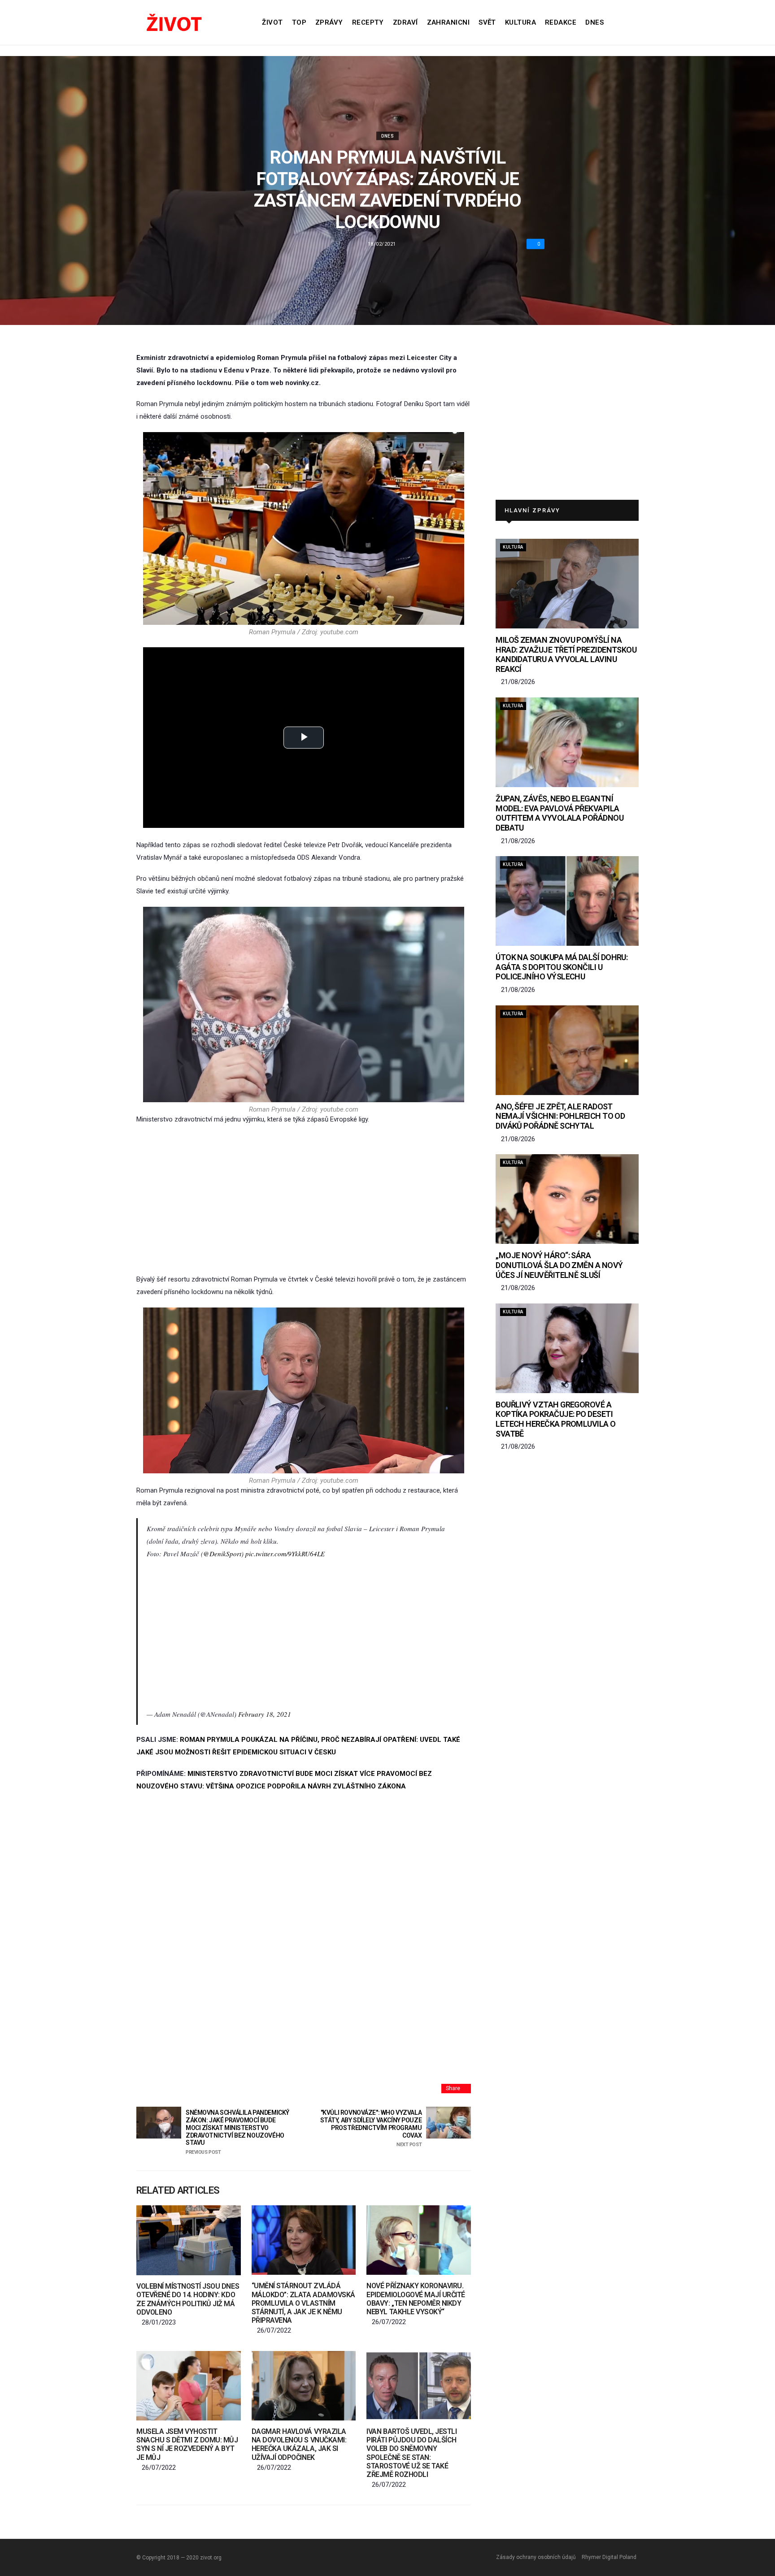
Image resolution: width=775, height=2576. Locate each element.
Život (272, 22)
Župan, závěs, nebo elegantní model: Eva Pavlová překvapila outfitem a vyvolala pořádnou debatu (559, 813)
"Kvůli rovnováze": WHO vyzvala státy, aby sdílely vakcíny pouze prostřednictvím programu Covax (371, 2128)
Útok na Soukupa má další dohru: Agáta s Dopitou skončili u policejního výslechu (562, 967)
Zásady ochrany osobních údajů (536, 2557)
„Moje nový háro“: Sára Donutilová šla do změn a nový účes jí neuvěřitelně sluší (559, 1265)
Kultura (520, 22)
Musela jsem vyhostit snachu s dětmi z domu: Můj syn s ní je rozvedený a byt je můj (187, 2444)
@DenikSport (222, 1554)
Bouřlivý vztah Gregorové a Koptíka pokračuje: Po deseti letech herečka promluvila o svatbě (555, 1419)
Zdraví (405, 22)
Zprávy (329, 22)
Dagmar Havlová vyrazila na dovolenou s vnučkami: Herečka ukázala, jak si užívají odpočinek (299, 2444)
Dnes (594, 22)
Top (299, 22)
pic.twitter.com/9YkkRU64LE (285, 1554)
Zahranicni (448, 22)
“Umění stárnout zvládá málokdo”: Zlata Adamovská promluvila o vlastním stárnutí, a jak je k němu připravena (303, 2303)
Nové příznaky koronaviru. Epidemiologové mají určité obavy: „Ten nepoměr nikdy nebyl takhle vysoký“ (416, 2299)
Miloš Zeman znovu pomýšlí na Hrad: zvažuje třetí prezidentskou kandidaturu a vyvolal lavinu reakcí (566, 654)
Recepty (368, 22)
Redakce (561, 22)
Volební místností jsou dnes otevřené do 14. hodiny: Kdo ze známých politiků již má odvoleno (188, 2299)
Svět (487, 22)
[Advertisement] (304, 1199)
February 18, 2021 (265, 1714)
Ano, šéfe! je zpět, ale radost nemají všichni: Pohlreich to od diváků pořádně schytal (560, 1116)
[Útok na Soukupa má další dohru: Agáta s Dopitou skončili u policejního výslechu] (567, 901)
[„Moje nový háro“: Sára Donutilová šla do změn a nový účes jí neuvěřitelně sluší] (567, 1199)
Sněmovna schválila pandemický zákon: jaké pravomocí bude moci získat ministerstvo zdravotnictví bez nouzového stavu (237, 2132)
